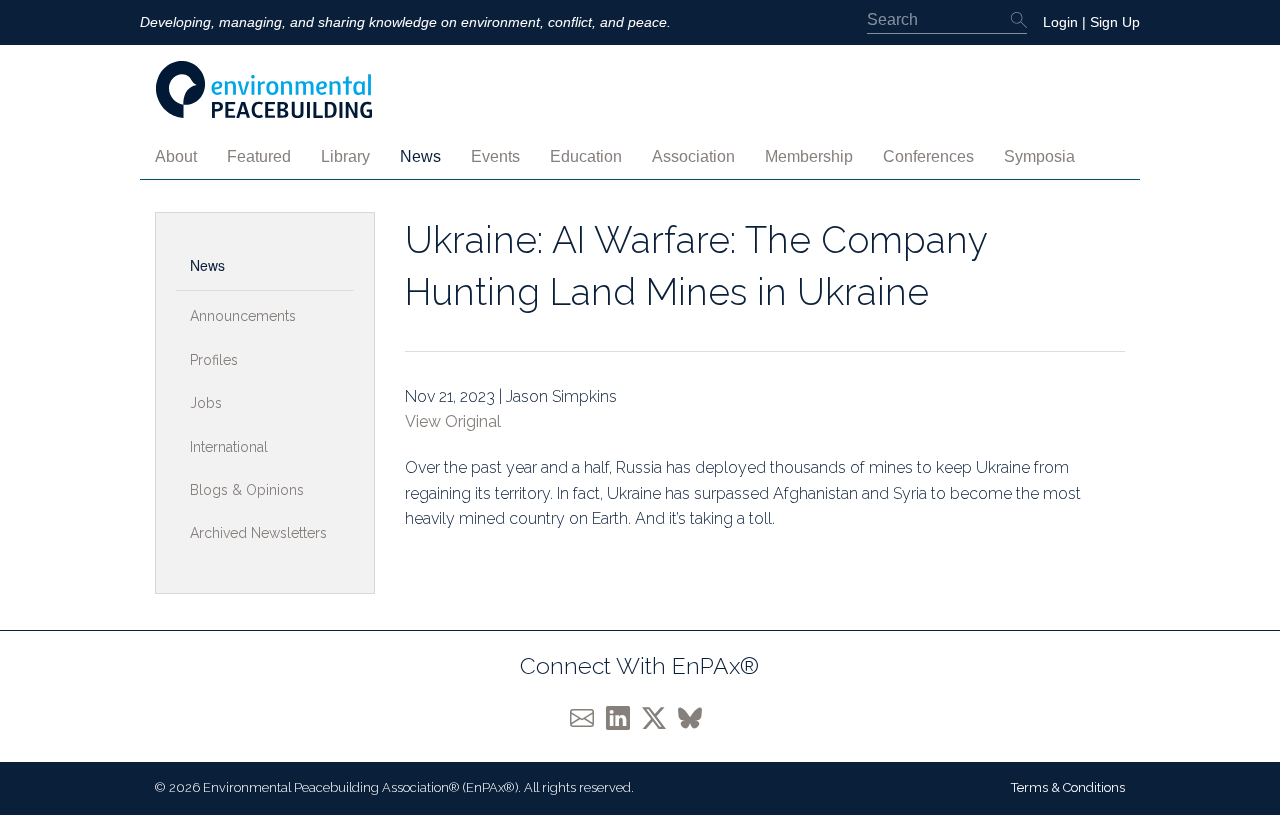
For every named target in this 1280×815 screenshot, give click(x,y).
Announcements (243, 316)
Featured (259, 156)
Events (495, 156)
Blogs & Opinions (247, 490)
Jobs (206, 403)
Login (1060, 22)
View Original (453, 421)
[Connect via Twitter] (660, 716)
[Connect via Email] (588, 716)
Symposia (1039, 156)
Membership (809, 156)
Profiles (214, 360)
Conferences (928, 156)
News (420, 156)
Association (693, 156)
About (176, 156)
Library (345, 156)
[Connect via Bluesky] (694, 716)
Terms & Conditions (1068, 787)
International (229, 447)
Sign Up (1115, 22)
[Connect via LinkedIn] (624, 716)
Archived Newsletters (258, 533)
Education (586, 156)
